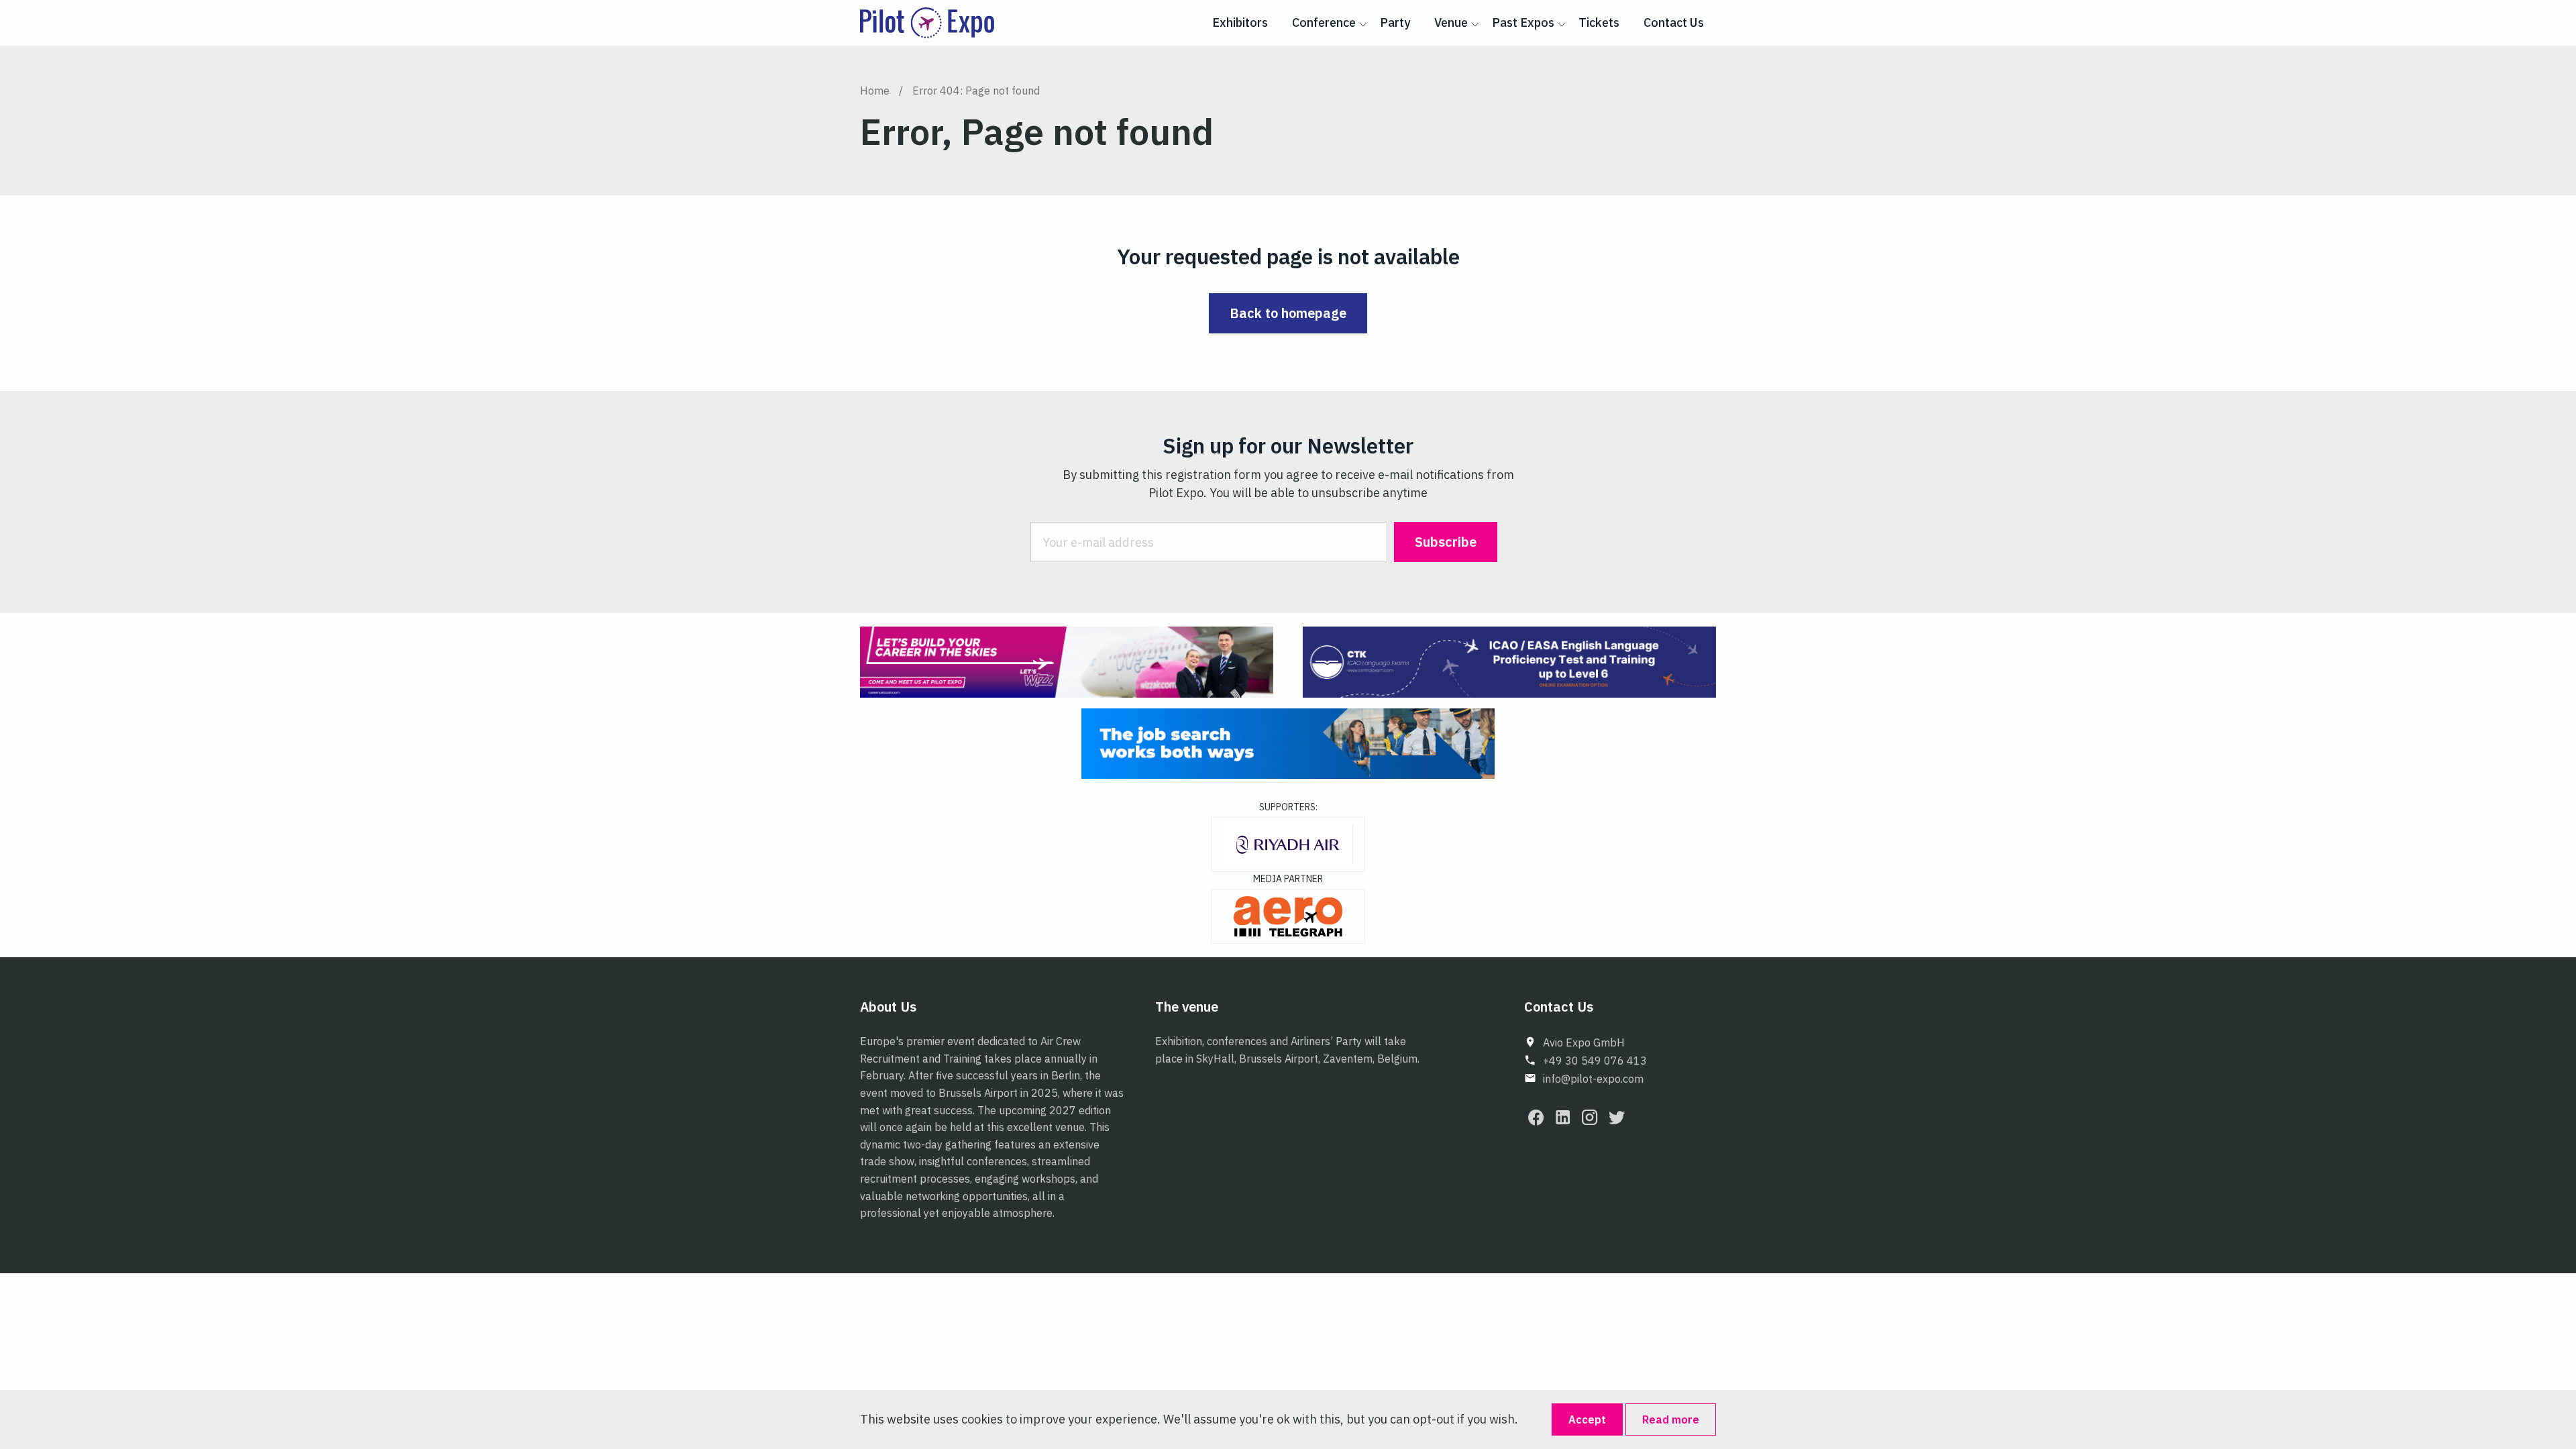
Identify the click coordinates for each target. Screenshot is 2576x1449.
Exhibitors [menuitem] (1240, 22)
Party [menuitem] (1395, 22)
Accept (1587, 1419)
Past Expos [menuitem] (1523, 22)
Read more (1671, 1419)
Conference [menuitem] (1324, 22)
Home (875, 91)
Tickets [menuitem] (1599, 22)
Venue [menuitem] (1451, 22)
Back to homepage (1288, 313)
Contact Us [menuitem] (1674, 22)
